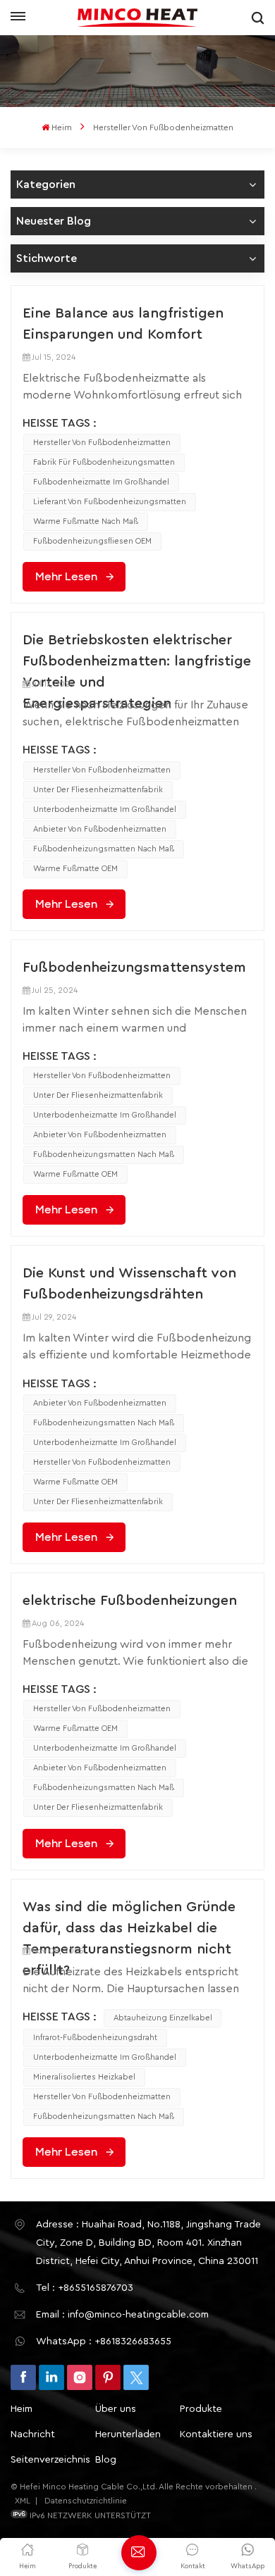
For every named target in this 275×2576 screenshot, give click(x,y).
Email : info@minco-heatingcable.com (122, 2315)
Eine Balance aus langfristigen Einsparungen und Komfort (123, 324)
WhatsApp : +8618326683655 (104, 2341)
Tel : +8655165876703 (85, 2288)
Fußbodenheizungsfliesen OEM (92, 541)
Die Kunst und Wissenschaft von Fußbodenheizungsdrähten (129, 1284)
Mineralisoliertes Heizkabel (84, 2077)
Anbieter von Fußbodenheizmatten (100, 829)
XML (23, 2501)
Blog (106, 2460)
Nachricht (33, 2434)
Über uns (116, 2409)
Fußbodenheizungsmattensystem (134, 968)
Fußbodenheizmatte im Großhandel (101, 482)
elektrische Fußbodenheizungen (130, 1601)
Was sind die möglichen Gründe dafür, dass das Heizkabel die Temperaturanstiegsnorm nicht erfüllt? (129, 1919)
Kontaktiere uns (216, 2434)
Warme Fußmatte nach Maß (86, 521)
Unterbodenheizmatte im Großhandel (105, 809)
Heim (62, 127)
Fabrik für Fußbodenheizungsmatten (104, 462)
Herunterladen (128, 2434)
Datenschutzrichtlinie (86, 2501)
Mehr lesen (66, 577)
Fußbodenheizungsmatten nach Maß (104, 849)
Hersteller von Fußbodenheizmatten (102, 443)
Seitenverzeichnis (50, 2460)
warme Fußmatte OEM (75, 869)
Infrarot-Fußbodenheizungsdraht (95, 2038)
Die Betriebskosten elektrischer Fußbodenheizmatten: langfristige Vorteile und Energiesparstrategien (137, 652)
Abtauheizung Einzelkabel (163, 2018)
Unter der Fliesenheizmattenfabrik (98, 790)
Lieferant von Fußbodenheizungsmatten (110, 502)
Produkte (201, 2409)
